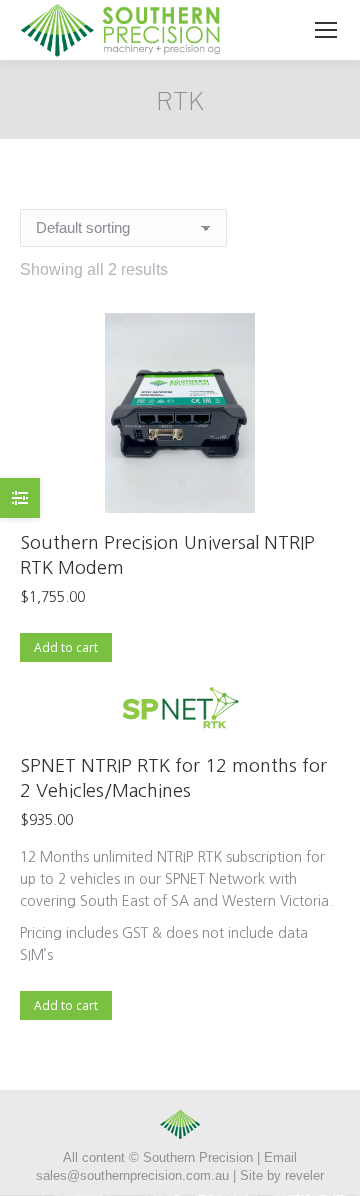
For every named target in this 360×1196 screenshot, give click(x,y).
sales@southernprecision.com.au (132, 1175)
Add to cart (66, 647)
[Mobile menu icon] (326, 30)
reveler (304, 1175)
